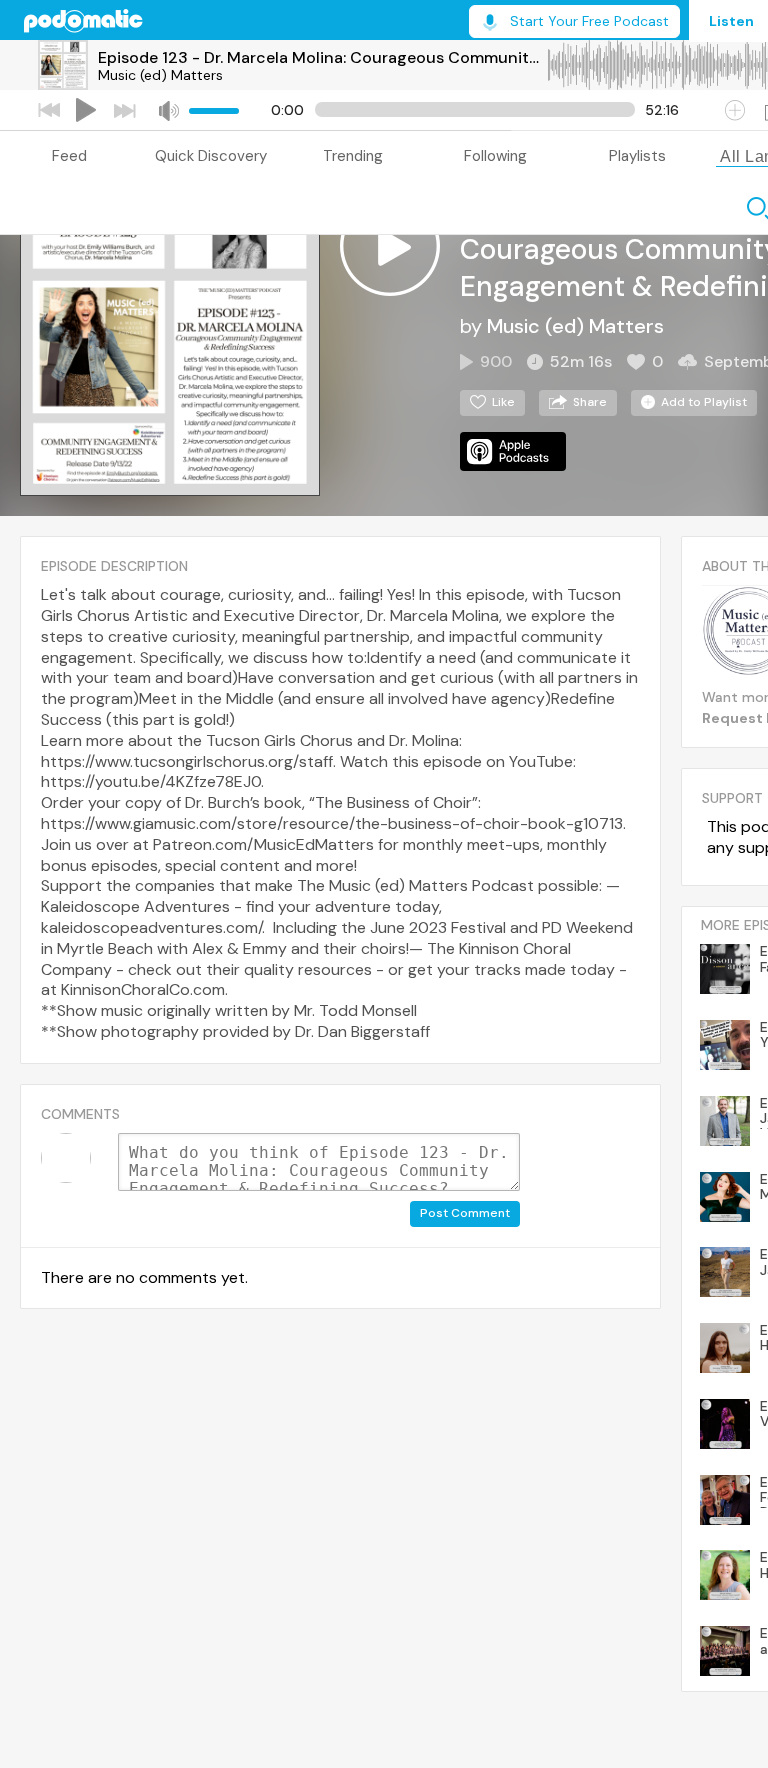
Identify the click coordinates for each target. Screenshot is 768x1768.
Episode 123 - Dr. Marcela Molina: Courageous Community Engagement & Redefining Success (322, 57)
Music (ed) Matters (160, 75)
